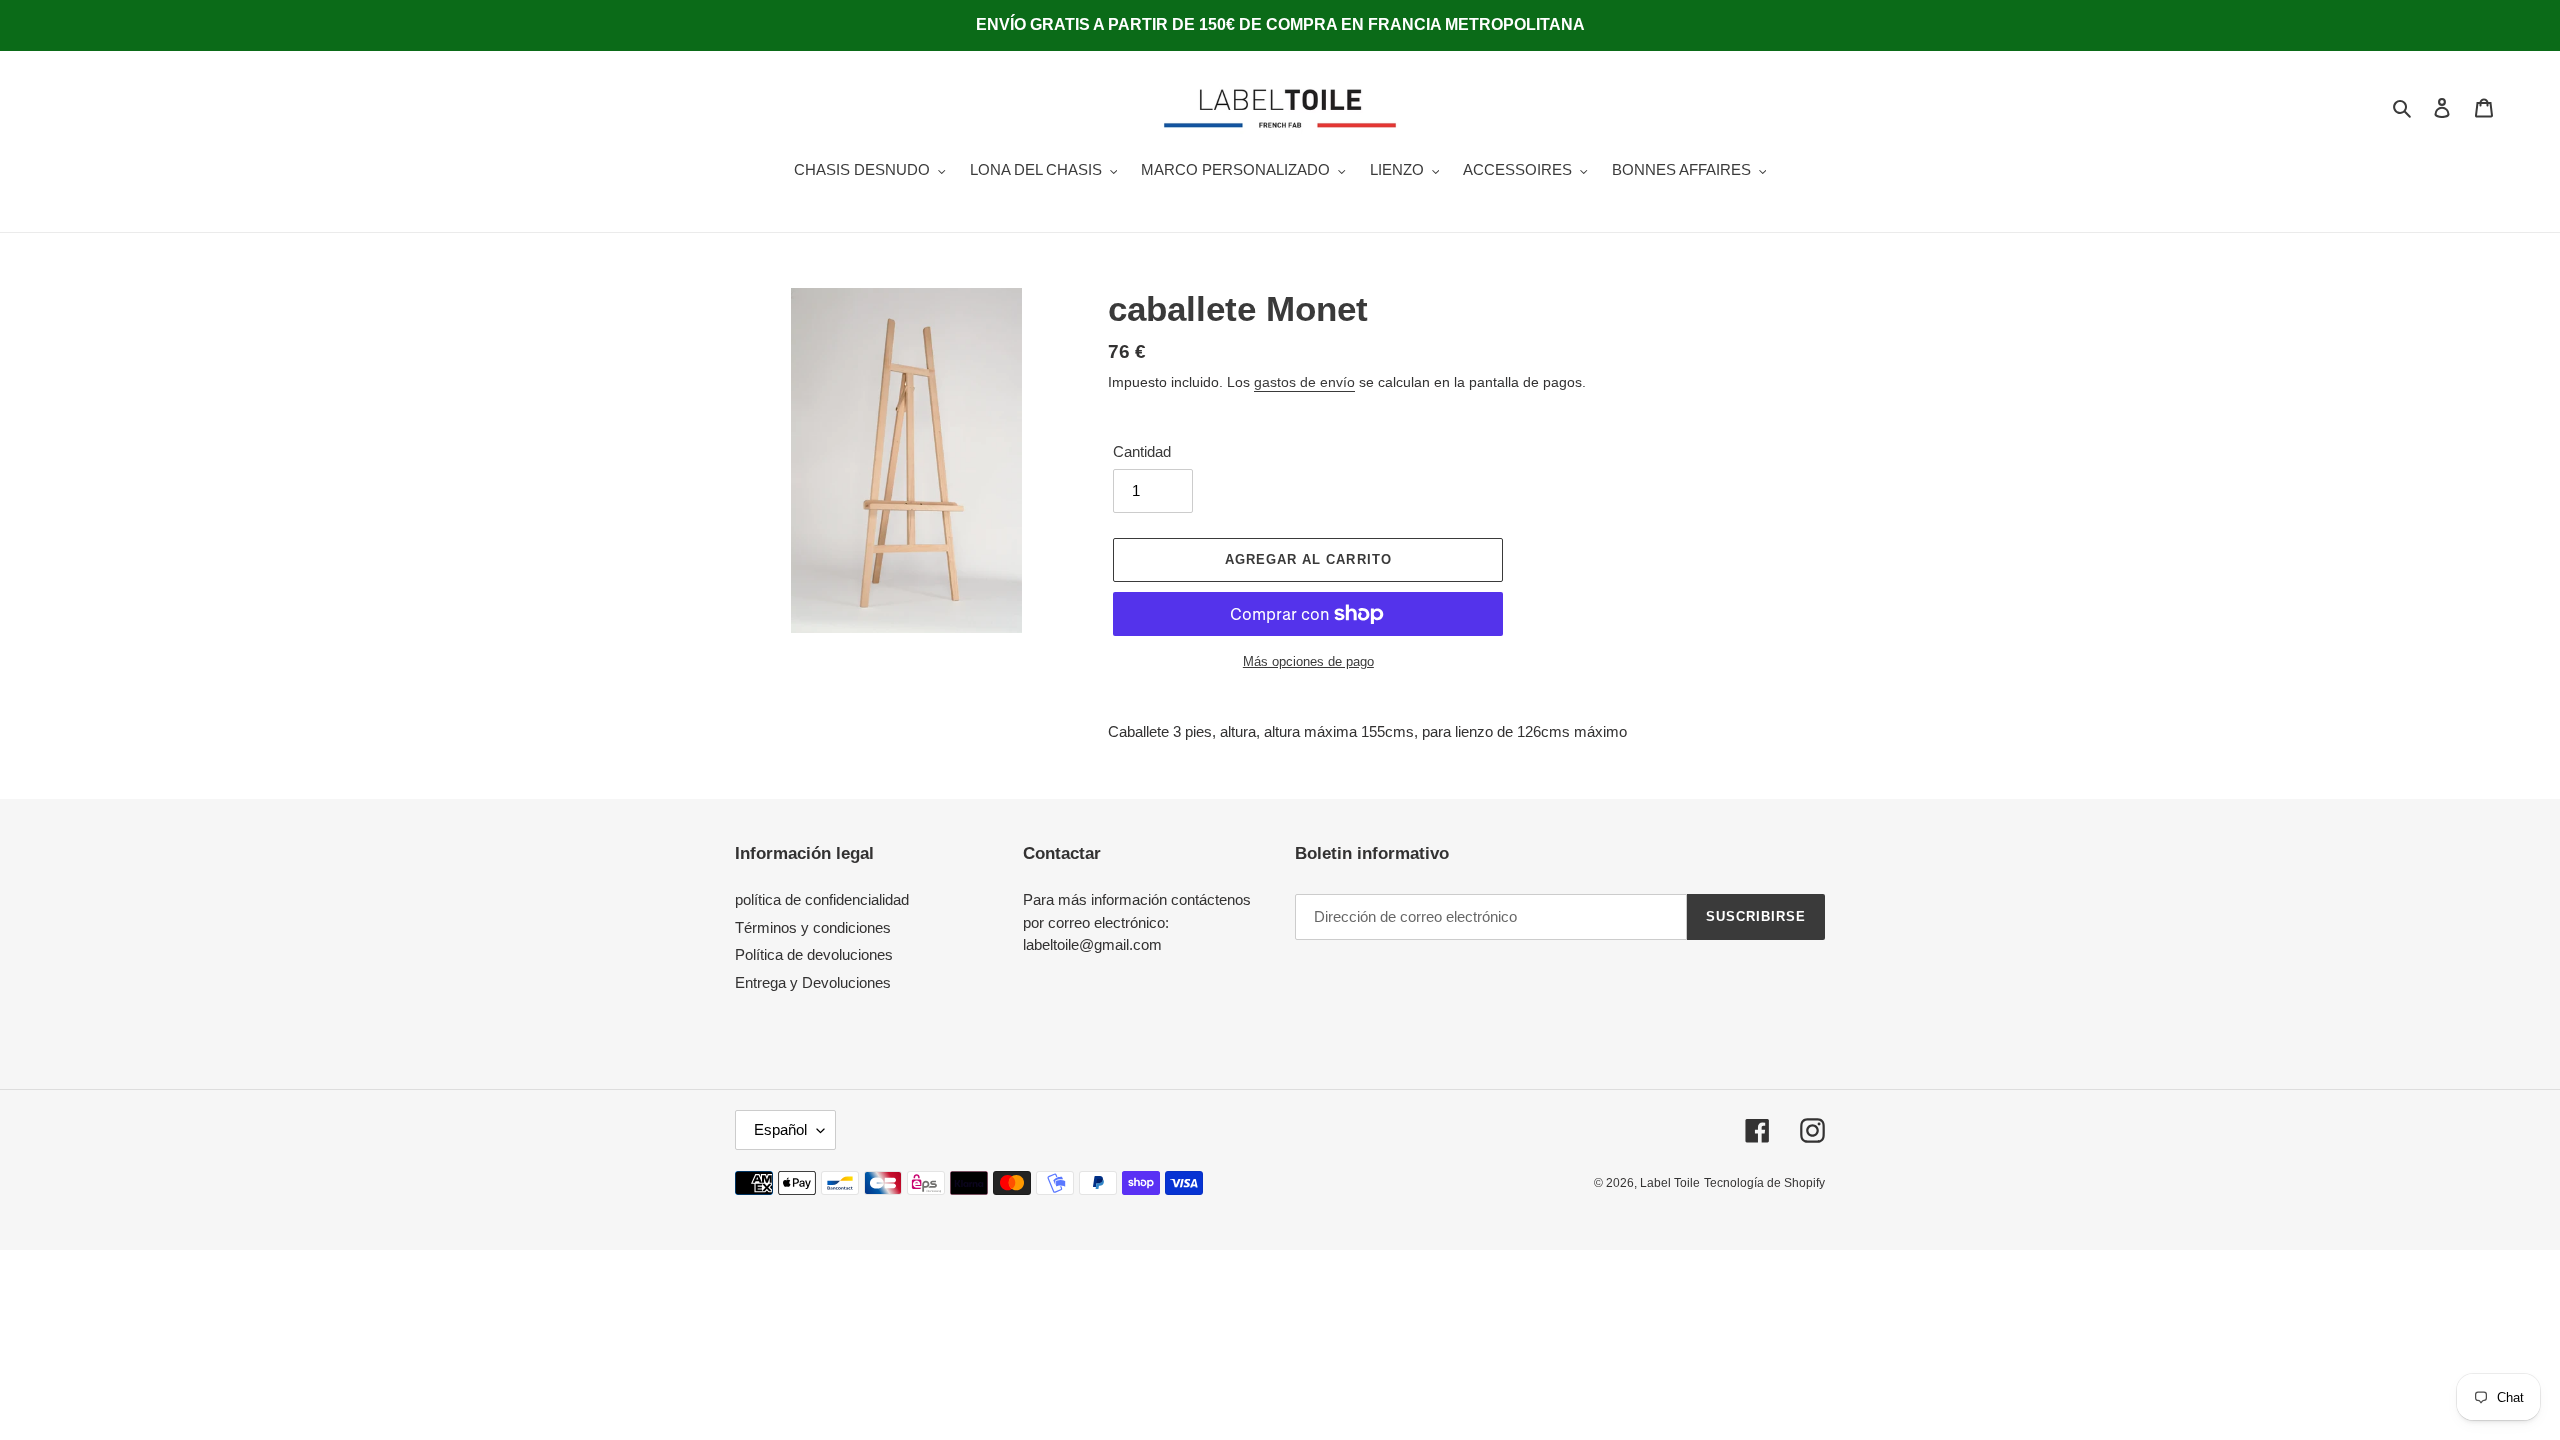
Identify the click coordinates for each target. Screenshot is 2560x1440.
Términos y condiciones (813, 927)
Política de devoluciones (814, 954)
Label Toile (1670, 1183)
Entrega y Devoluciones (813, 982)
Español (780, 1129)
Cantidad (1142, 451)
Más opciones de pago (1308, 661)
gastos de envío (1304, 382)
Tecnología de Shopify (1764, 1183)
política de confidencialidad (822, 899)
